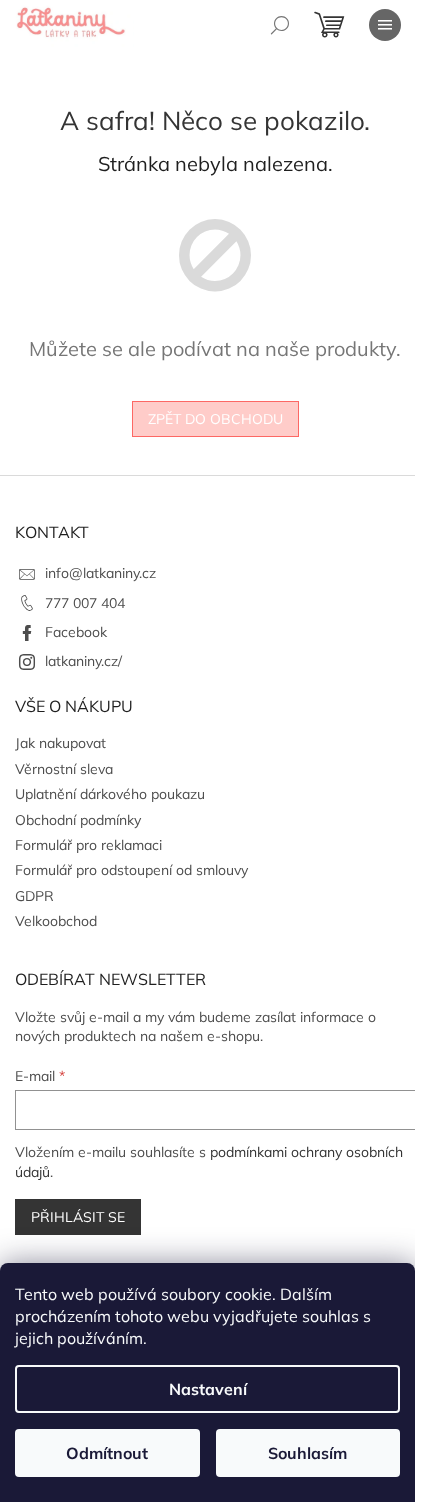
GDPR (34, 896)
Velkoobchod (56, 921)
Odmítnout (107, 1453)
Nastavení (208, 1389)
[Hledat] (280, 25)
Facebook (76, 632)
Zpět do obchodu (215, 419)
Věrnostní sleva (64, 769)
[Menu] (385, 25)
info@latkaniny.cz (100, 573)
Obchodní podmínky (78, 820)
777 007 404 (85, 603)
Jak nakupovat (60, 743)
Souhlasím (307, 1453)
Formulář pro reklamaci (88, 845)
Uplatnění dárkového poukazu (110, 794)
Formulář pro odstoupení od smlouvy (131, 870)
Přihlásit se (78, 1217)
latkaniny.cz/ (83, 661)
